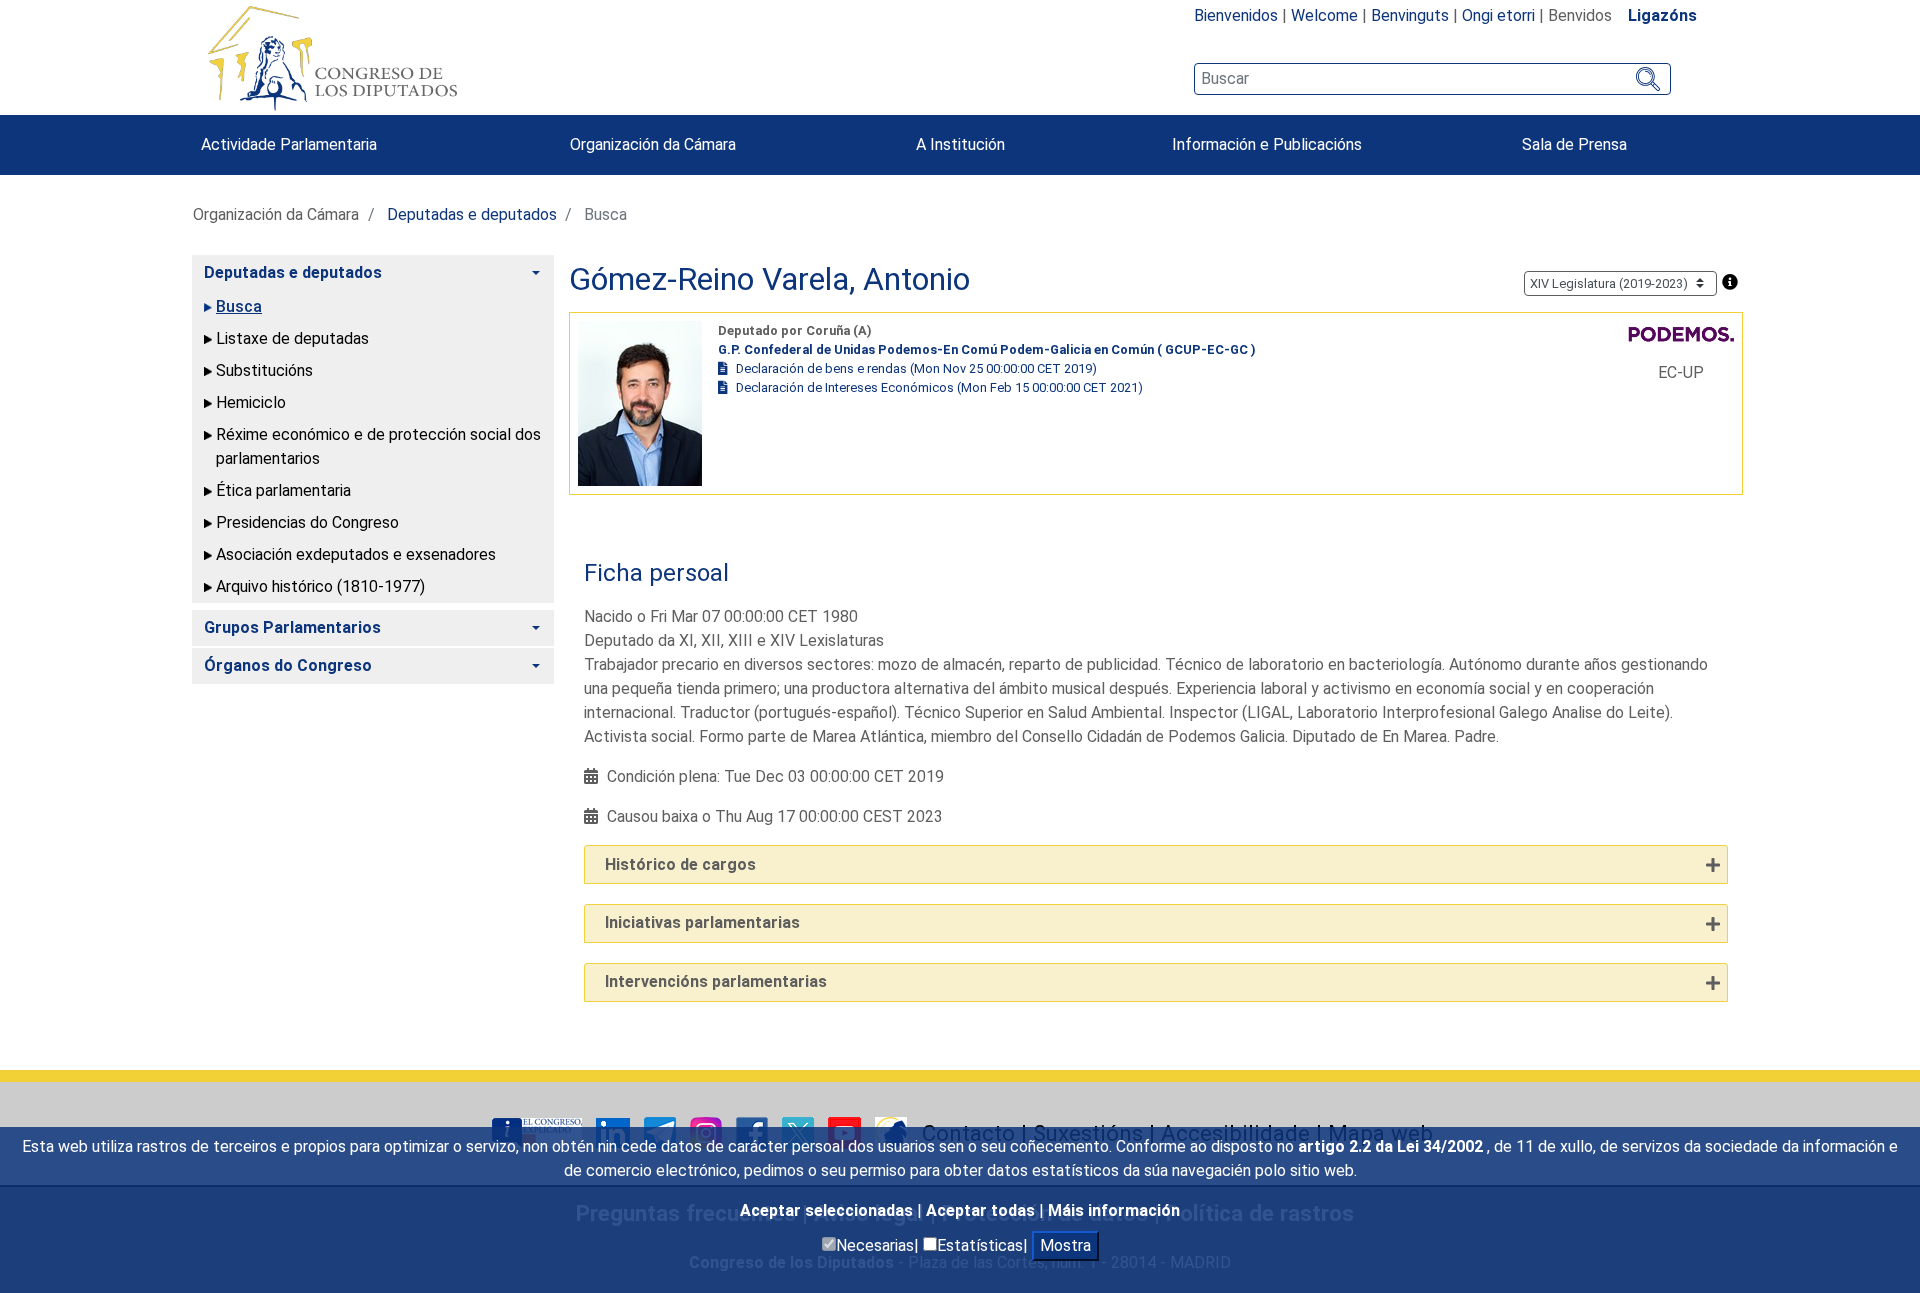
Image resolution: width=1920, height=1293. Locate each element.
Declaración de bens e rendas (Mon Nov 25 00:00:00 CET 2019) (916, 368)
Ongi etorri (1498, 15)
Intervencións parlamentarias (716, 981)
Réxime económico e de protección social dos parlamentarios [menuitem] (378, 446)
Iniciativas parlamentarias (702, 922)
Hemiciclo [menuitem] (251, 402)
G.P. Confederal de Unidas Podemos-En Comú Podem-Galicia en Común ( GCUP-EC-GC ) (987, 349)
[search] (1432, 79)
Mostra (1065, 1245)
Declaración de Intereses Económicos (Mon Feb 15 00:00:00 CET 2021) (939, 387)
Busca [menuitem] (239, 306)
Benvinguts (1410, 15)
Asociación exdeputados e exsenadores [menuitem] (356, 554)
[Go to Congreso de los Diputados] (332, 58)
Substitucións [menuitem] (264, 370)
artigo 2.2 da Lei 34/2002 (1392, 1146)
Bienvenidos (1236, 15)
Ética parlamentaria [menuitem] (283, 490)
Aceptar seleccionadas (828, 1210)
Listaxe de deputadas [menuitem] (292, 338)
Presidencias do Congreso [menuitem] (307, 522)
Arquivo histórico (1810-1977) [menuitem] (320, 586)
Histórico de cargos (680, 864)
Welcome (1324, 15)
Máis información (1114, 1210)
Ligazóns (1662, 15)
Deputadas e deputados (472, 214)
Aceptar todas (982, 1210)
